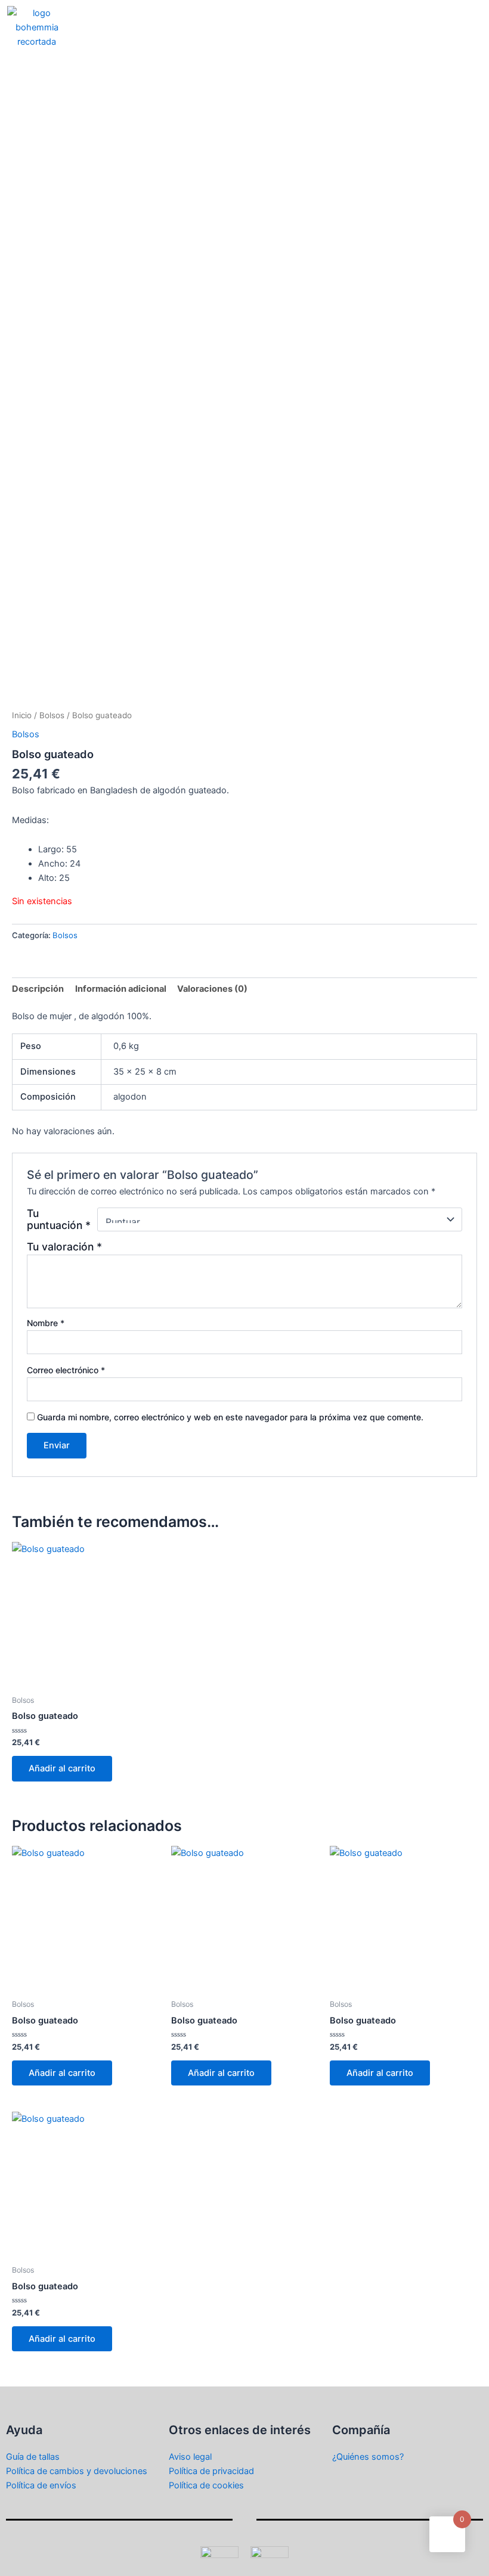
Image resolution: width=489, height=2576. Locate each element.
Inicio (22, 715)
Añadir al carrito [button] (62, 1768)
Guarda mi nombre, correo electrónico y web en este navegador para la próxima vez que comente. (230, 1417)
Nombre (46, 1323)
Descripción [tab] (38, 989)
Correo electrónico (66, 1370)
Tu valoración (64, 1247)
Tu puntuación (59, 1219)
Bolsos (52, 715)
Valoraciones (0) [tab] (212, 989)
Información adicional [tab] (121, 989)
